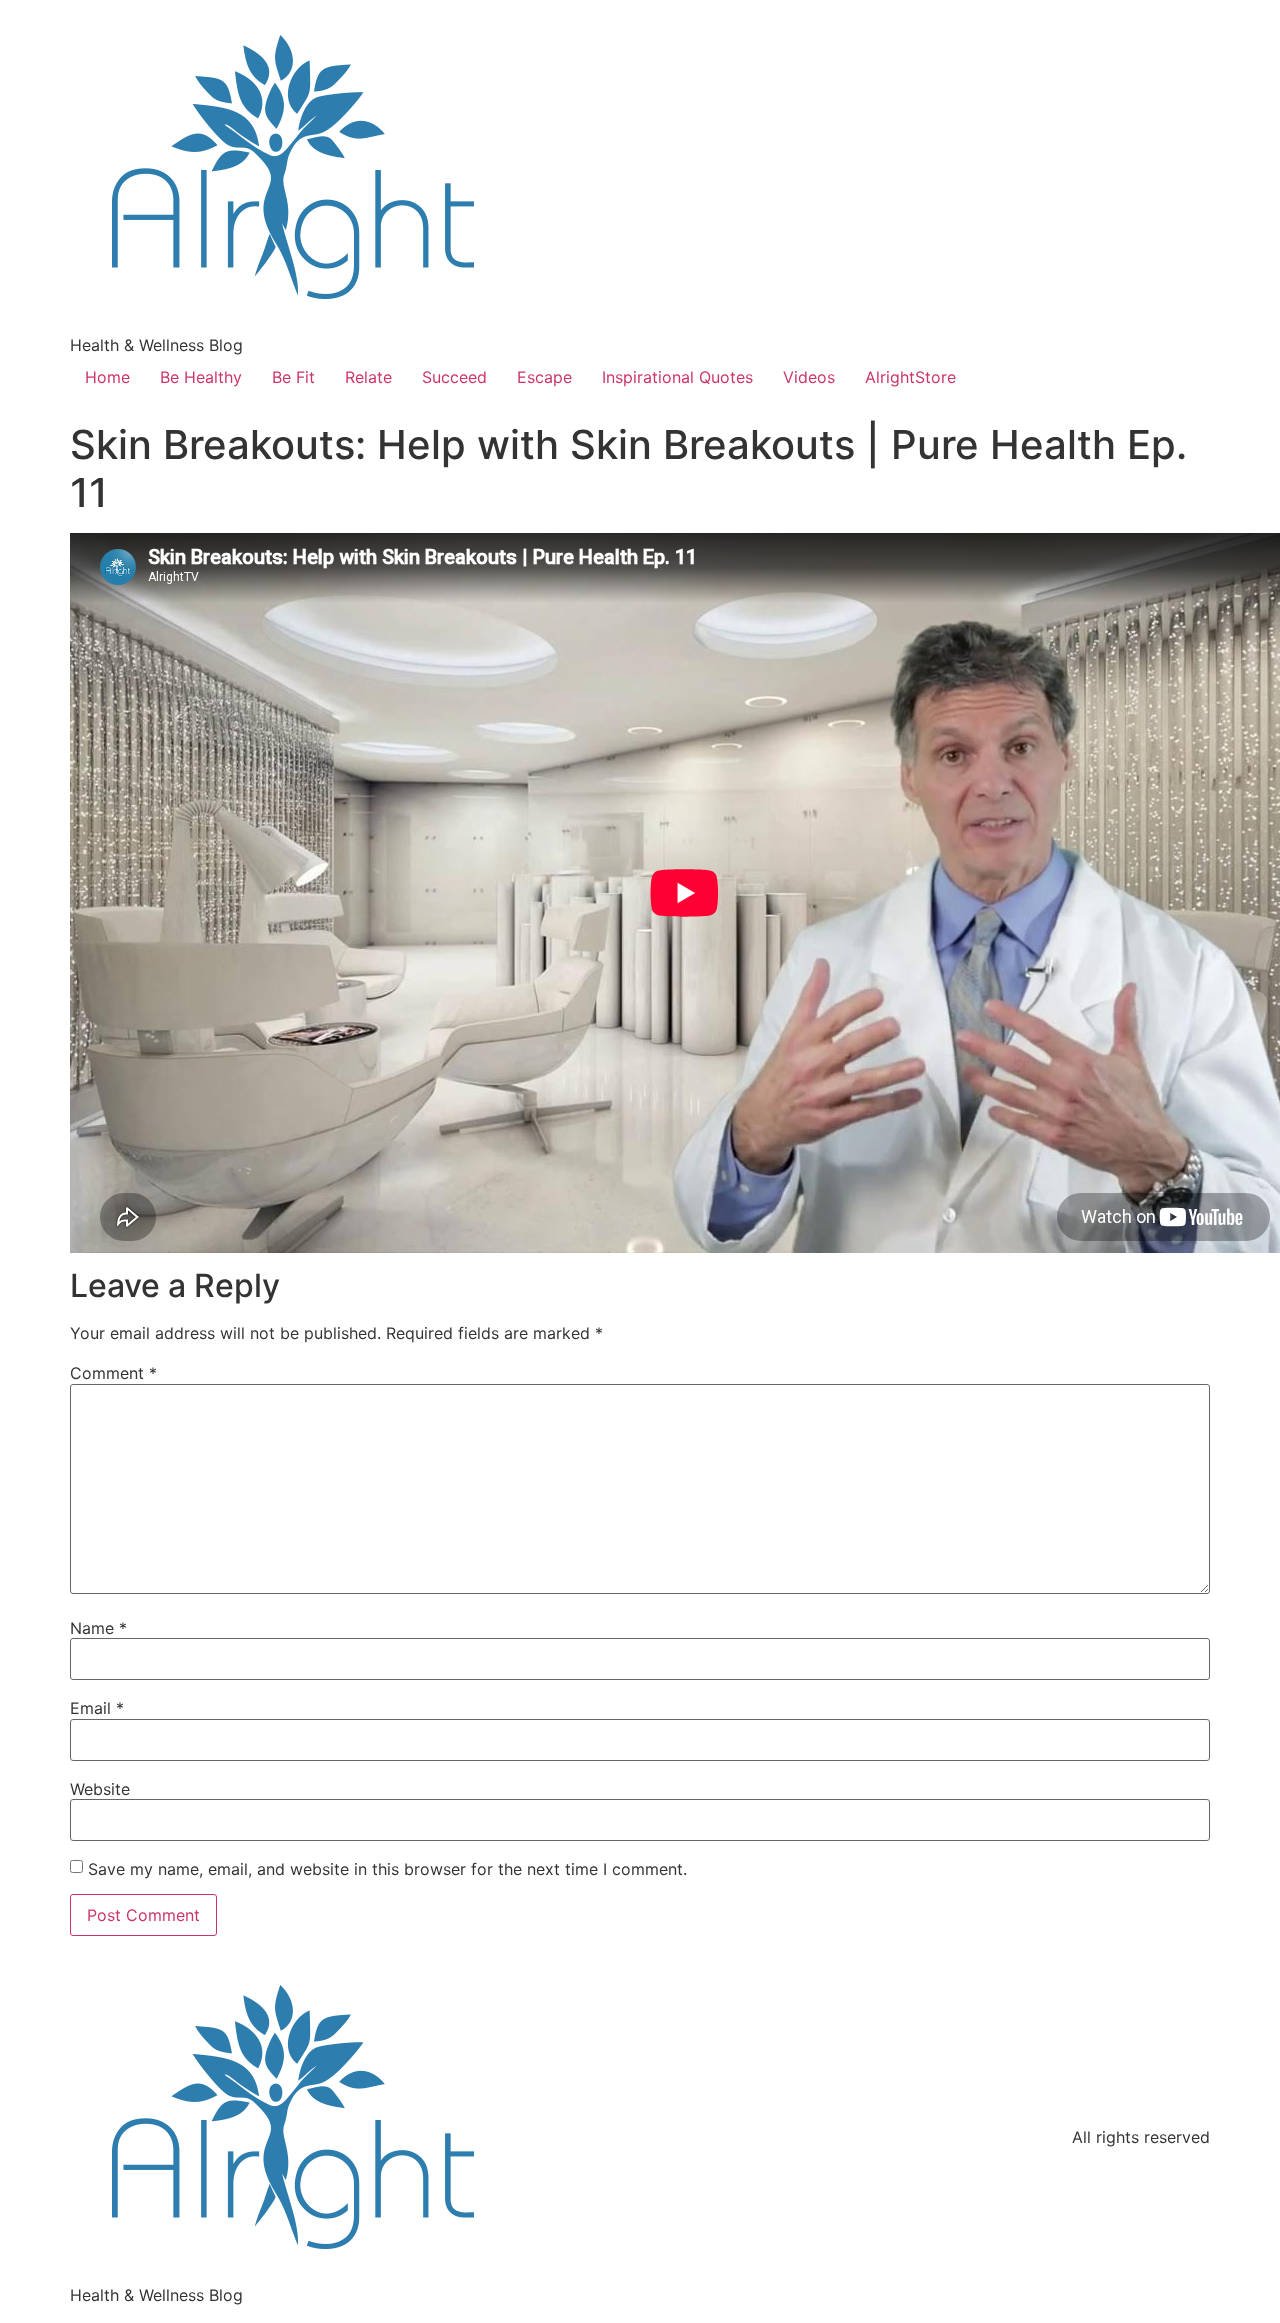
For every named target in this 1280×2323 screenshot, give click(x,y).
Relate (368, 377)
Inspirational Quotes (677, 377)
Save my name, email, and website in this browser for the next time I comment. (387, 1869)
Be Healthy (201, 377)
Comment (113, 1373)
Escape (544, 377)
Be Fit (293, 377)
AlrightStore (910, 377)
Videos (809, 377)
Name (98, 1628)
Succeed (454, 377)
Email (97, 1708)
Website (100, 1789)
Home (107, 377)
